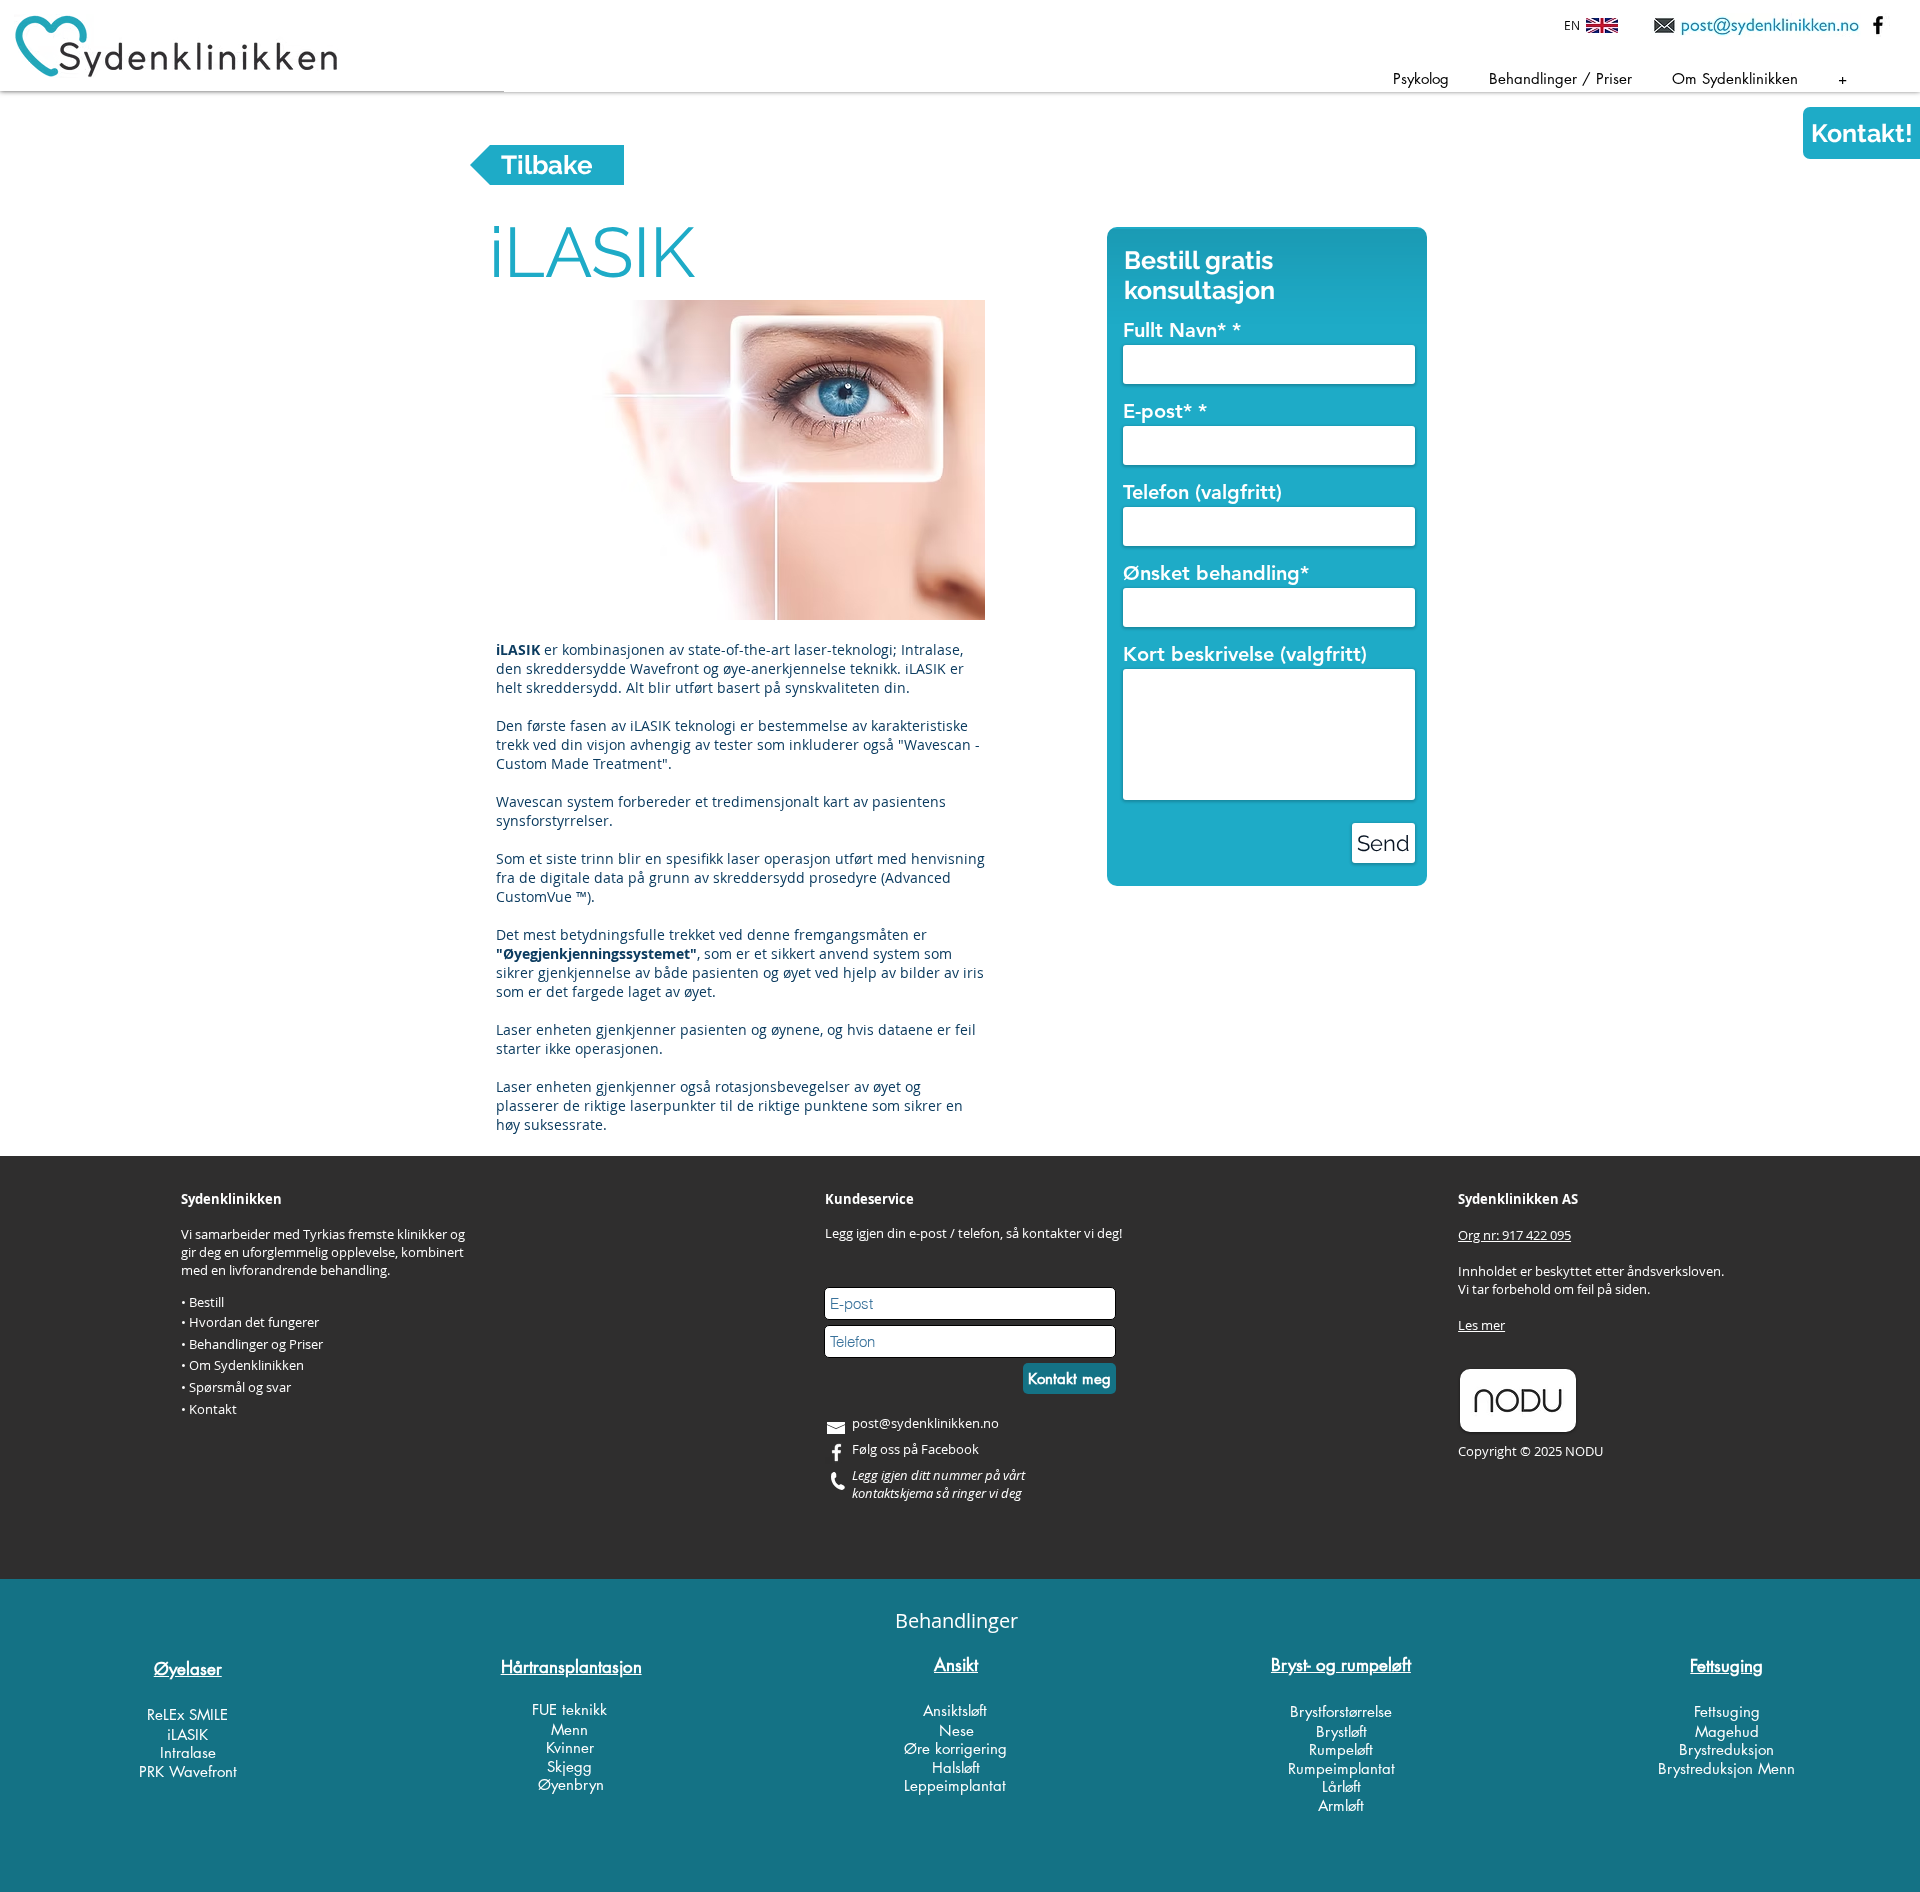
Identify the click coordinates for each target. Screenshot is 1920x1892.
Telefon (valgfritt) (1202, 492)
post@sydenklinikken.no (925, 1423)
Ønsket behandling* (1216, 573)
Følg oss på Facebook (915, 1449)
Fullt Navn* (1174, 330)
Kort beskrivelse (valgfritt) (1245, 654)
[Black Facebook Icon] (1878, 25)
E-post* (1157, 411)
